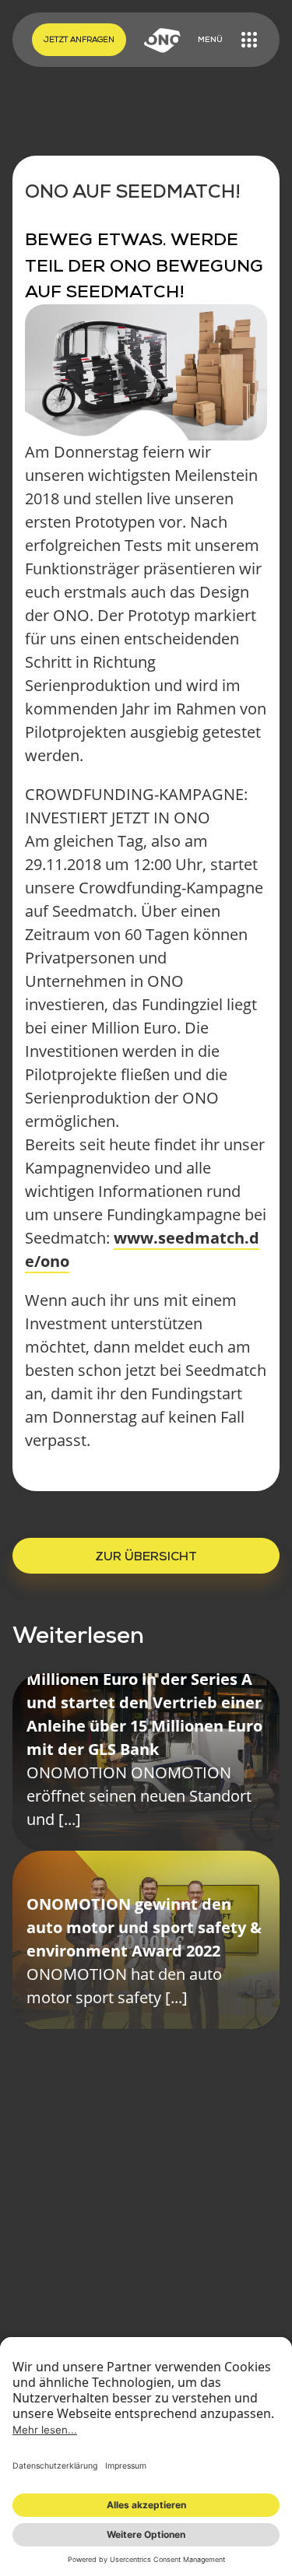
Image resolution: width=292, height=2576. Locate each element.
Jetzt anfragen (79, 39)
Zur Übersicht (146, 1556)
